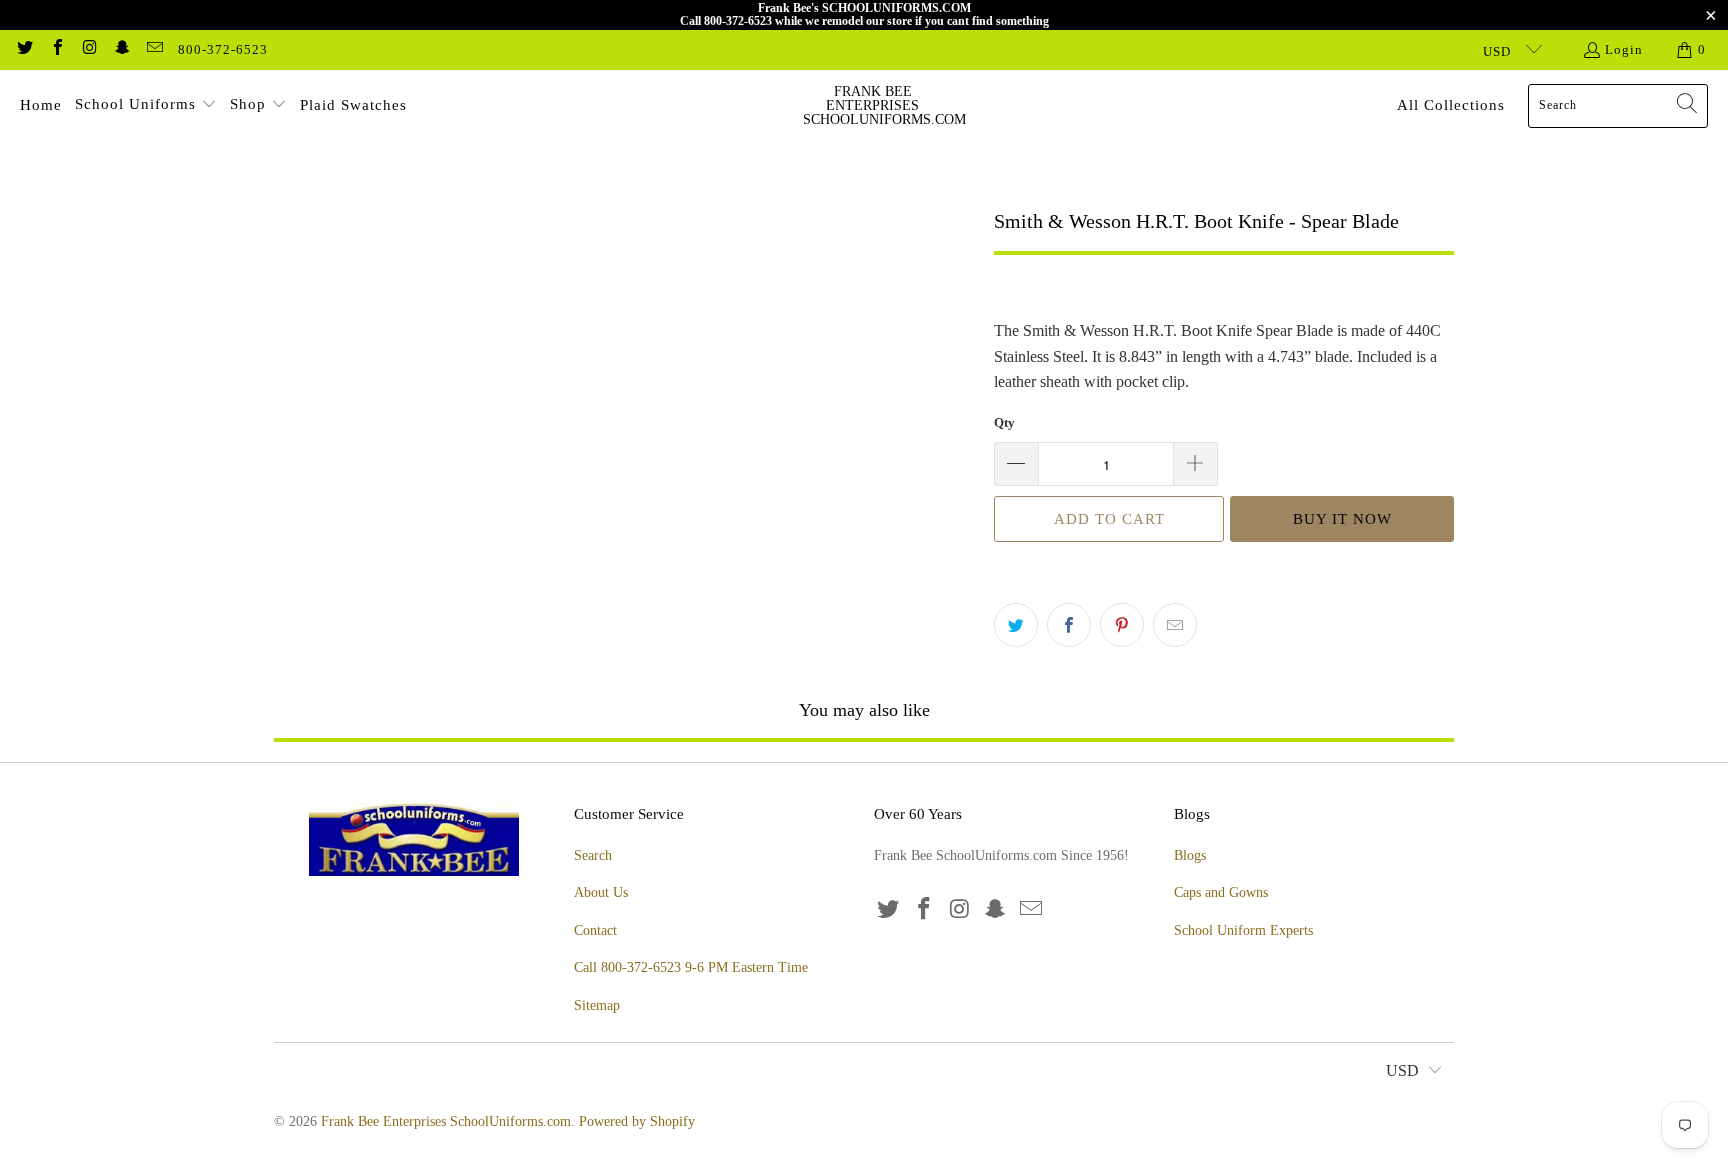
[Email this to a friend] (1175, 625)
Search (593, 855)
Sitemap (597, 1005)
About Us (601, 892)
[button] (146, 106)
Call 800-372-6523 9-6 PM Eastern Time (691, 967)
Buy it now (1342, 519)
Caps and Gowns (1221, 892)
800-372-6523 (223, 49)
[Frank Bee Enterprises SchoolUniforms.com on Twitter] (24, 49)
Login (1624, 49)
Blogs (1190, 855)
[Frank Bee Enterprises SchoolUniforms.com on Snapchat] (121, 49)
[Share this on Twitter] (1016, 625)
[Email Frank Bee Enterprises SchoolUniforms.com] (154, 49)
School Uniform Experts (1243, 930)
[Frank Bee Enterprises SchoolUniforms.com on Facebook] (56, 49)
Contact (595, 930)
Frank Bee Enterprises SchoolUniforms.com (446, 1121)
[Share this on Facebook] (1069, 625)
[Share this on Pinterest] (1122, 625)
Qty (1004, 422)
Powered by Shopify (637, 1121)
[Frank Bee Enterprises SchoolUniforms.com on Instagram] (89, 49)
